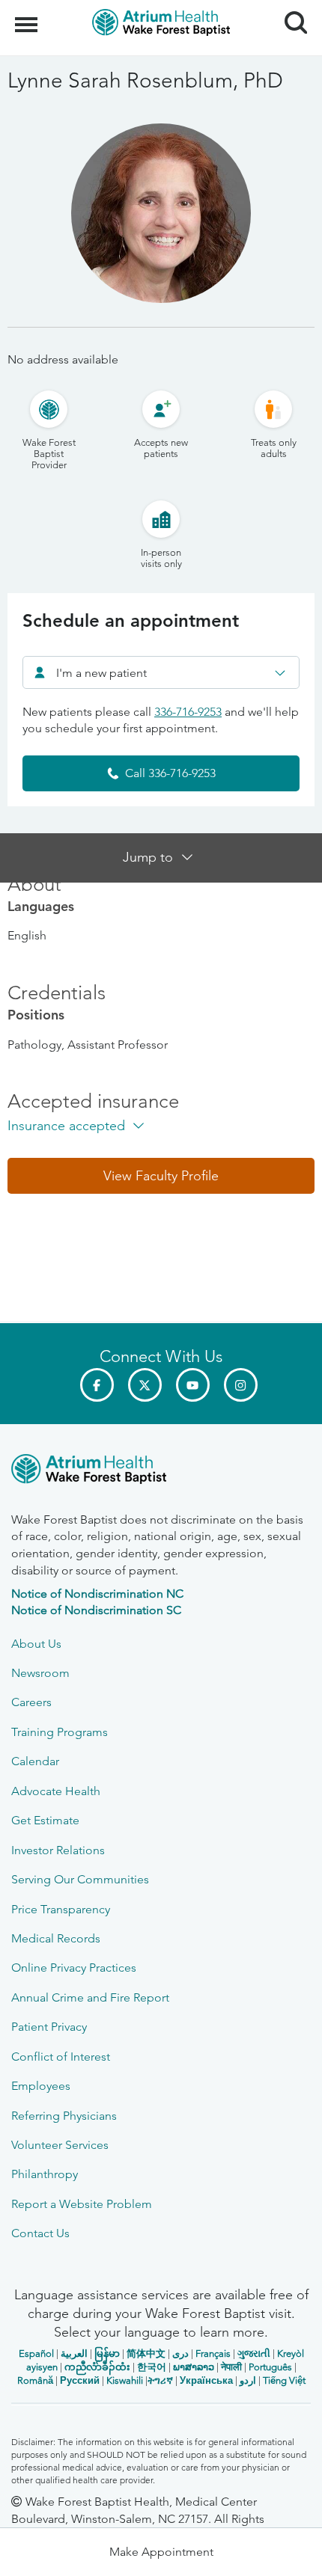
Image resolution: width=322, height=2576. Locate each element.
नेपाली (231, 2367)
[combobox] (161, 672)
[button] (161, 1176)
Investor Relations (58, 1850)
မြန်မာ (107, 2353)
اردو (248, 2380)
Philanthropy (45, 2174)
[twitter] (145, 1385)
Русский (80, 2380)
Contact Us (40, 2233)
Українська (206, 2380)
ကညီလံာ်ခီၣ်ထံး (97, 2367)
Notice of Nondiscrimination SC (96, 1610)
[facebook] (97, 1385)
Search (290, 9)
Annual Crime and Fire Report (90, 1997)
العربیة (74, 2353)
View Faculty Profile (161, 1176)
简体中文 (146, 2353)
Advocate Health (56, 1791)
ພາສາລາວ (194, 2367)
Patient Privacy (49, 2027)
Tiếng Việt (284, 2380)
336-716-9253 (188, 712)
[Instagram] (241, 1385)
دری (180, 2353)
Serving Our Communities (80, 1879)
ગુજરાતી (254, 2353)
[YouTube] (193, 1385)
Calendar (35, 1761)
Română (35, 2380)
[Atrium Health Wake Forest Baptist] (161, 1472)
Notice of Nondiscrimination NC (97, 1594)
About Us (36, 1644)
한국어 (152, 2367)
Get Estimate (45, 1820)
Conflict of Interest (61, 2057)
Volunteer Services (60, 2145)
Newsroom (40, 1673)
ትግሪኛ (160, 2380)
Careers (31, 1702)
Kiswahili (125, 2380)
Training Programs (60, 1732)
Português (270, 2367)
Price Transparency (61, 1909)
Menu (28, 16)
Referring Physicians (64, 2116)
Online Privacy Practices (74, 1968)
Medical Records (56, 1938)
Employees (41, 2086)
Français (213, 2353)
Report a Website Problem (82, 2204)
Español (36, 2353)
